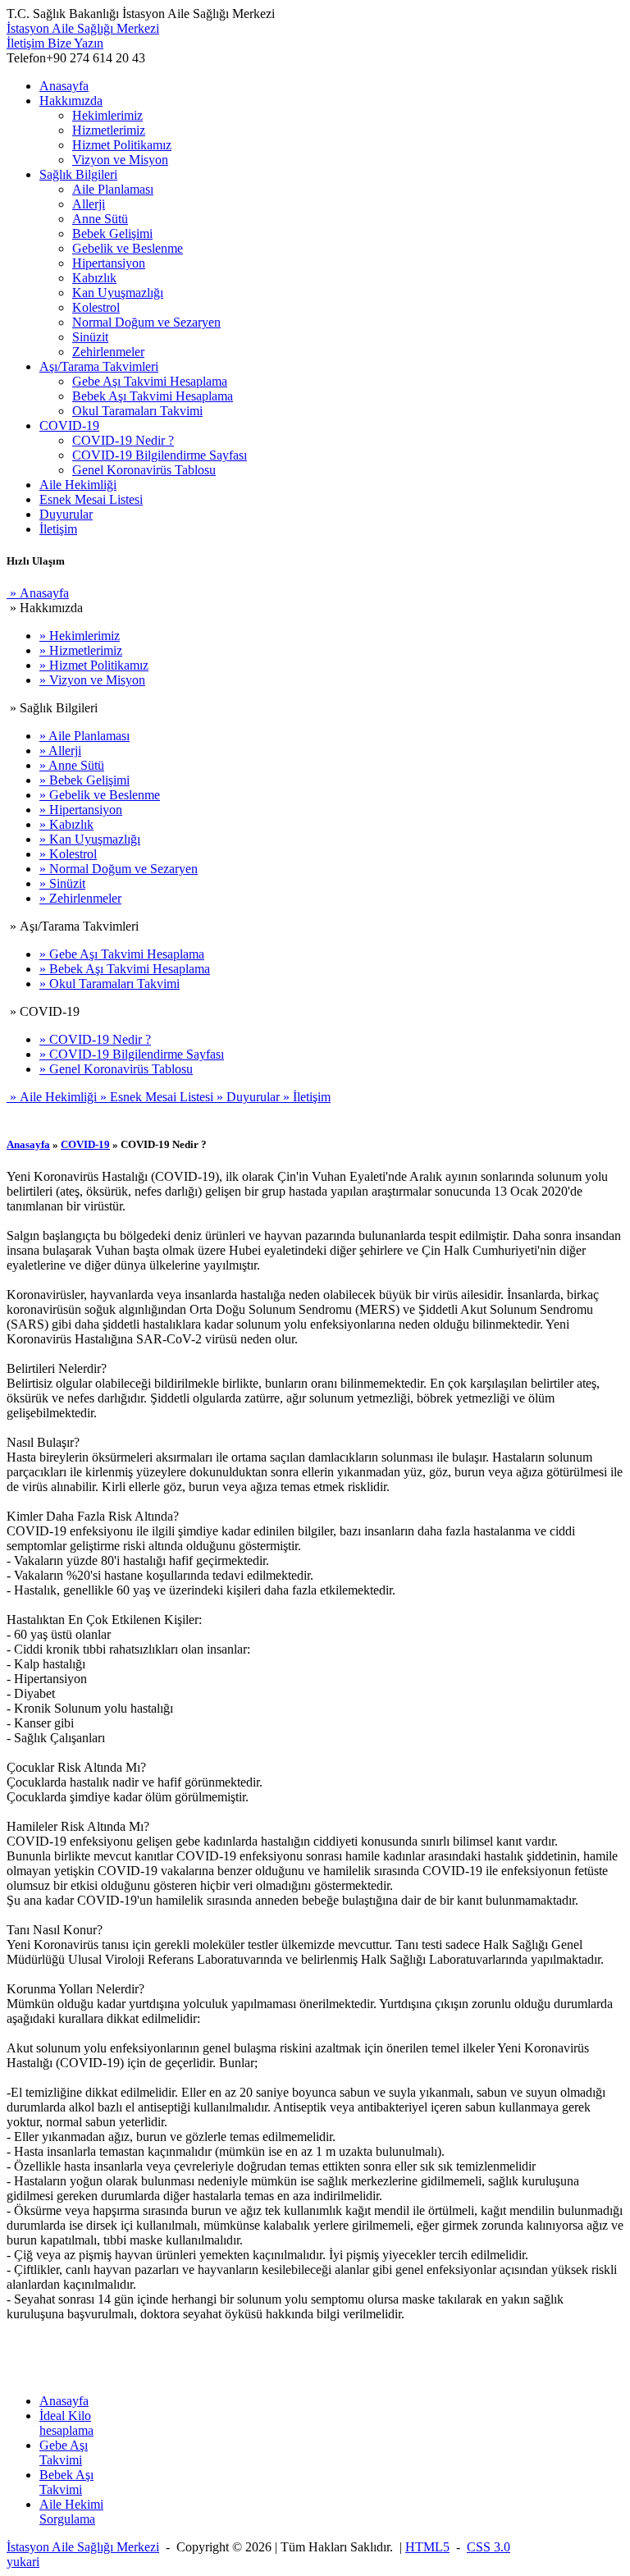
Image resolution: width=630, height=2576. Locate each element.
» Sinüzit (62, 883)
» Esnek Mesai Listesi (155, 1097)
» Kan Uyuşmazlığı (90, 839)
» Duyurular (247, 1097)
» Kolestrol (68, 854)
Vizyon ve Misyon (120, 160)
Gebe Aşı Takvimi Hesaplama (150, 381)
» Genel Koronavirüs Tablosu (116, 1069)
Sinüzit (90, 337)
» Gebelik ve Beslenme (100, 795)
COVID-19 (69, 426)
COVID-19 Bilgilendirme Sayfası (160, 455)
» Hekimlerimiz (80, 636)
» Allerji (60, 750)
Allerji (89, 204)
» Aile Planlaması (84, 736)
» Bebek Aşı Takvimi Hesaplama (125, 969)
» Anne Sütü (72, 765)
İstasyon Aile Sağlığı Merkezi (83, 28)
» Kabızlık (66, 824)
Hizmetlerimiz (109, 130)
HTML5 (427, 2547)
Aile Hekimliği (78, 485)
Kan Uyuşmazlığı (118, 293)
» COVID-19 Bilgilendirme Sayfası (132, 1054)
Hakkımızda (71, 101)
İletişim (55, 43)
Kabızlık (94, 278)
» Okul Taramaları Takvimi (110, 984)
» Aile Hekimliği (52, 1097)
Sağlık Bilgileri (78, 174)
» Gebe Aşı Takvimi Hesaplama (122, 954)
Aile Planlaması (113, 189)
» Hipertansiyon (81, 810)
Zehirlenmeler (108, 352)
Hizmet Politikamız (122, 145)
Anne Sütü (100, 219)
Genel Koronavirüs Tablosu (144, 470)
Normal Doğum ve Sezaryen (146, 322)
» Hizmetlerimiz (81, 650)
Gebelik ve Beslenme (128, 248)
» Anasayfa (38, 593)
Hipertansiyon (109, 263)
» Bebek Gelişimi (84, 780)
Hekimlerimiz (107, 115)
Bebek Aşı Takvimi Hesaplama (153, 396)
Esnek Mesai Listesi (91, 499)
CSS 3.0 (488, 2547)
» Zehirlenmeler (80, 898)
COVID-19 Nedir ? (123, 440)
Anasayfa (64, 86)
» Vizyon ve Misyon (92, 680)
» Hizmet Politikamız (94, 665)
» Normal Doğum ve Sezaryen (119, 869)
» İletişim (305, 1097)
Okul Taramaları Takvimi (137, 411)
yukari (23, 2562)
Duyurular (66, 514)
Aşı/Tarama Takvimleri (99, 366)
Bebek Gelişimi (112, 233)
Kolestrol (96, 307)
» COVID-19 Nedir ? (95, 1039)
